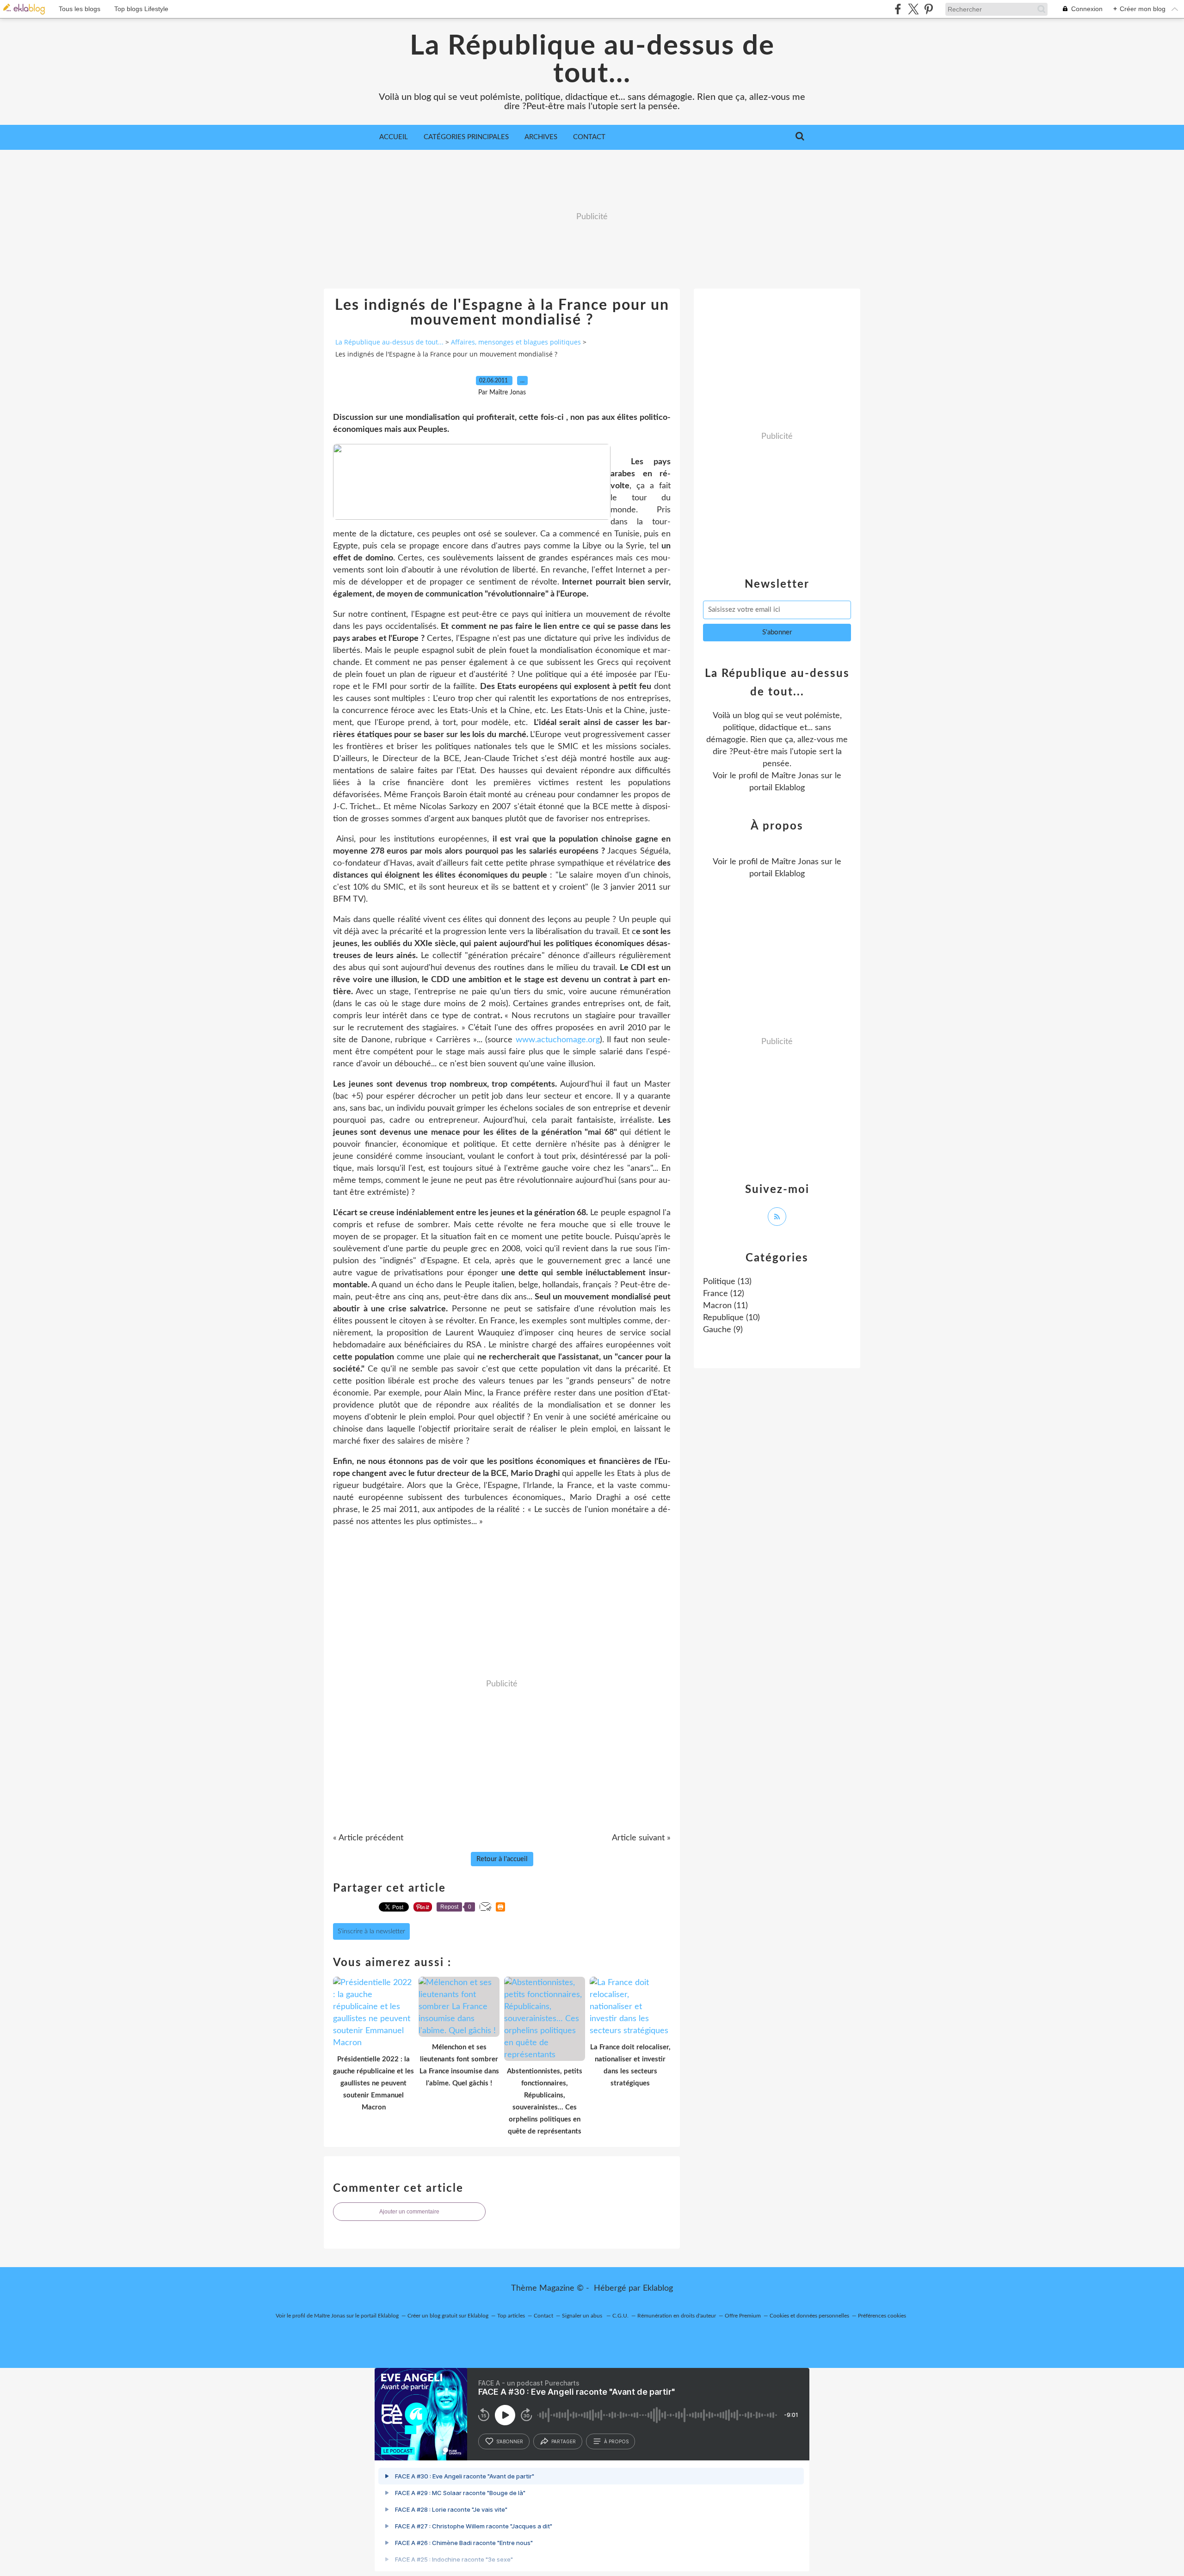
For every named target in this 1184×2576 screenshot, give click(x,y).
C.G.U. (620, 2316)
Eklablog (658, 2288)
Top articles (511, 2316)
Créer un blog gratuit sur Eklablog (448, 2316)
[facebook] (898, 9)
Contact (589, 137)
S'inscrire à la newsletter (371, 1931)
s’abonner (510, 2441)
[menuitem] (394, 137)
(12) (724, 1294)
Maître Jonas (795, 776)
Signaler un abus (583, 2316)
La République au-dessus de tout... (592, 60)
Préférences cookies (882, 2316)
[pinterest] (928, 9)
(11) (725, 1306)
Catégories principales (466, 137)
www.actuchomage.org (558, 1040)
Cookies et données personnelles (809, 2316)
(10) (731, 1318)
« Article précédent (368, 1838)
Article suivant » (641, 1838)
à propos (616, 2441)
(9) (723, 1330)
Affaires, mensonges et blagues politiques (516, 342)
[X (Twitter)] (913, 9)
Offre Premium (743, 2316)
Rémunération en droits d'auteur (677, 2316)
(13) (727, 1282)
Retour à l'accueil (502, 1859)
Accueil (394, 137)
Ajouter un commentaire (409, 2212)
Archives (541, 137)
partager (564, 2441)
